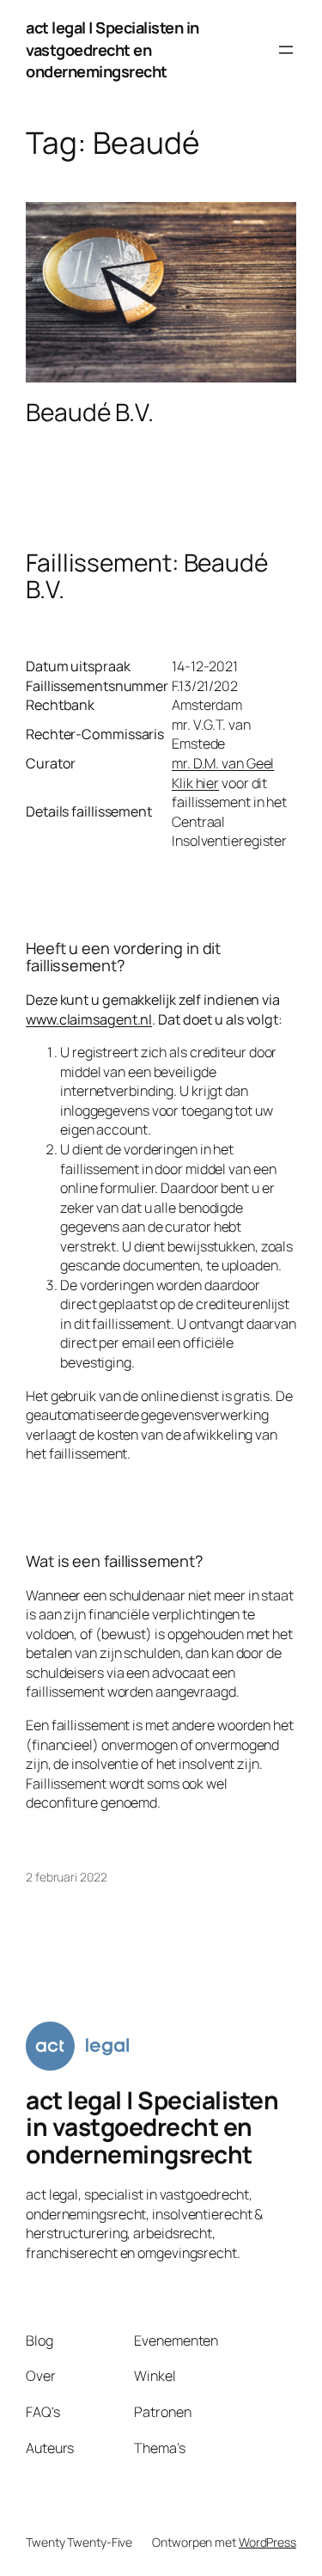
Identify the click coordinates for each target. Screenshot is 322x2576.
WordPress (267, 2542)
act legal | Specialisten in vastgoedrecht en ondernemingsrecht (112, 49)
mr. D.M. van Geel (223, 763)
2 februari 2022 (67, 1877)
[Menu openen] (286, 50)
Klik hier (195, 783)
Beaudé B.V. (90, 413)
